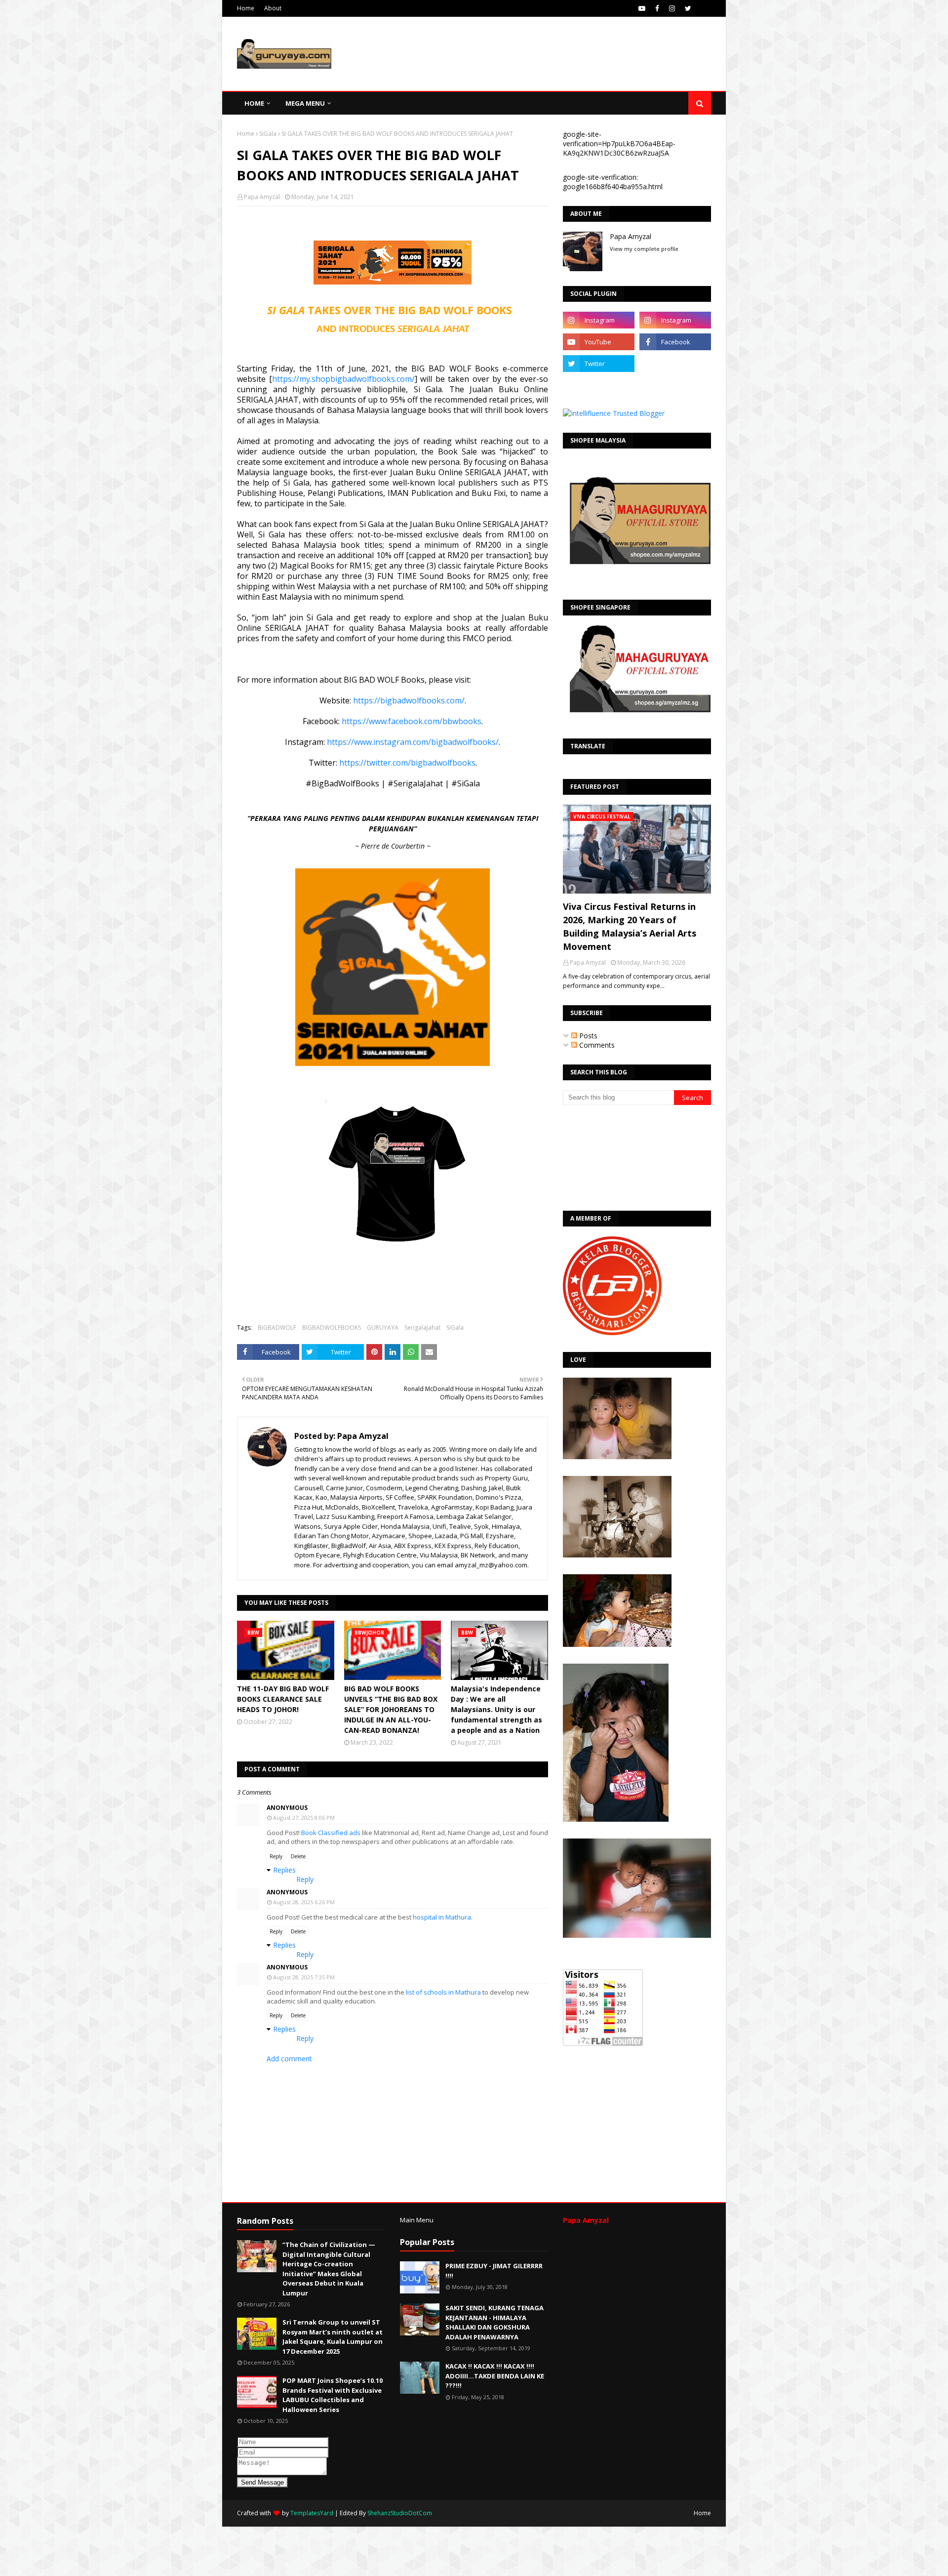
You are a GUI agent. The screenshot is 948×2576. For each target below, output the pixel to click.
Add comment (289, 2059)
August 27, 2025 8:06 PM (304, 1818)
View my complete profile (644, 249)
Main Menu (417, 2220)
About (273, 8)
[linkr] (599, 385)
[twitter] (688, 8)
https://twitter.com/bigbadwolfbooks (407, 763)
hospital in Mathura (442, 1917)
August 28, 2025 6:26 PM (304, 1902)
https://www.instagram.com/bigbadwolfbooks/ (413, 742)
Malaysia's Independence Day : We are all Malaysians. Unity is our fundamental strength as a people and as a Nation (496, 1709)
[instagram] (672, 8)
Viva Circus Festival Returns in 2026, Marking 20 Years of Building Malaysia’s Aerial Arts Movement (630, 926)
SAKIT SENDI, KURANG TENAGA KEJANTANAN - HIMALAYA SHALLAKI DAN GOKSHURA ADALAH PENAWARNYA (494, 2322)
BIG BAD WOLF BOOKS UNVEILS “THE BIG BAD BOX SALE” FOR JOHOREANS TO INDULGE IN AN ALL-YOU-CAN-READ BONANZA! (391, 1709)
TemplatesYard (312, 2513)
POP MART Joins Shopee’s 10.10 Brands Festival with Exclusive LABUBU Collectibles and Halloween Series (333, 2395)
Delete (298, 1856)
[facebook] (657, 8)
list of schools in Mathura (443, 1992)
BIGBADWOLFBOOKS (332, 1328)
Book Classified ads (331, 1833)
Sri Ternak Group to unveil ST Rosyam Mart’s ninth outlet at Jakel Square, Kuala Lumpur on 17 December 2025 (333, 2337)
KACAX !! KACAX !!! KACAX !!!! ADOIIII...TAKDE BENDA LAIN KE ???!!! (495, 2376)
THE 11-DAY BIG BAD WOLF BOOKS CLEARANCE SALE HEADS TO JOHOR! (283, 1699)
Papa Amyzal (262, 197)
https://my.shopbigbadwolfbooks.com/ (343, 379)
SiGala (268, 134)
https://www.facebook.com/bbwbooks (412, 721)
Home (246, 8)
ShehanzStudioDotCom (400, 2513)
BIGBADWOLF (277, 1328)
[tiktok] (675, 364)
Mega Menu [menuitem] (305, 103)
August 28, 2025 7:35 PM (304, 1977)
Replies (284, 1870)
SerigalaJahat (422, 1328)
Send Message (262, 2482)
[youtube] (642, 8)
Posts (587, 1036)
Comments (596, 1045)
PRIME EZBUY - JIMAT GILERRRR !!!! (494, 2271)
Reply (276, 1856)
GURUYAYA (383, 1328)
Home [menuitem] (254, 103)
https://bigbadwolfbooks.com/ (409, 700)
